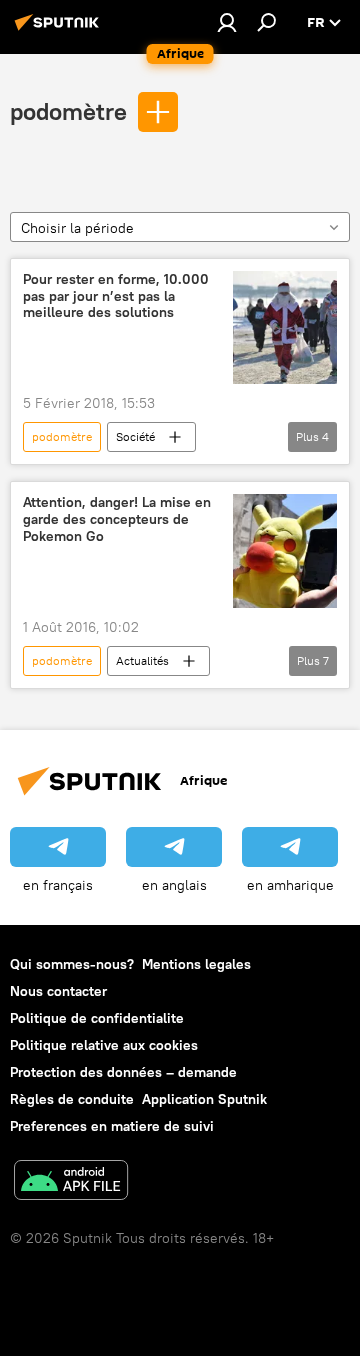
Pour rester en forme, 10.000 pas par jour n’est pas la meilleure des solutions (116, 296)
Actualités (142, 660)
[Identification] (227, 22)
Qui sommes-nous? (72, 964)
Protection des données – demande (123, 1072)
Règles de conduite (72, 1099)
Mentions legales (196, 964)
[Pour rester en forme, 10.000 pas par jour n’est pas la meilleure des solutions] (285, 327)
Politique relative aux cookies (104, 1045)
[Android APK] (71, 1182)
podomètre (68, 111)
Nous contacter (58, 991)
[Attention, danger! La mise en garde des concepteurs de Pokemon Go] (285, 551)
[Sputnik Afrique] (60, 30)
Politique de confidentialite (97, 1018)
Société (135, 436)
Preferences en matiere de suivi (112, 1126)
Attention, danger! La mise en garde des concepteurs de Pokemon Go (117, 519)
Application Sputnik (204, 1099)
